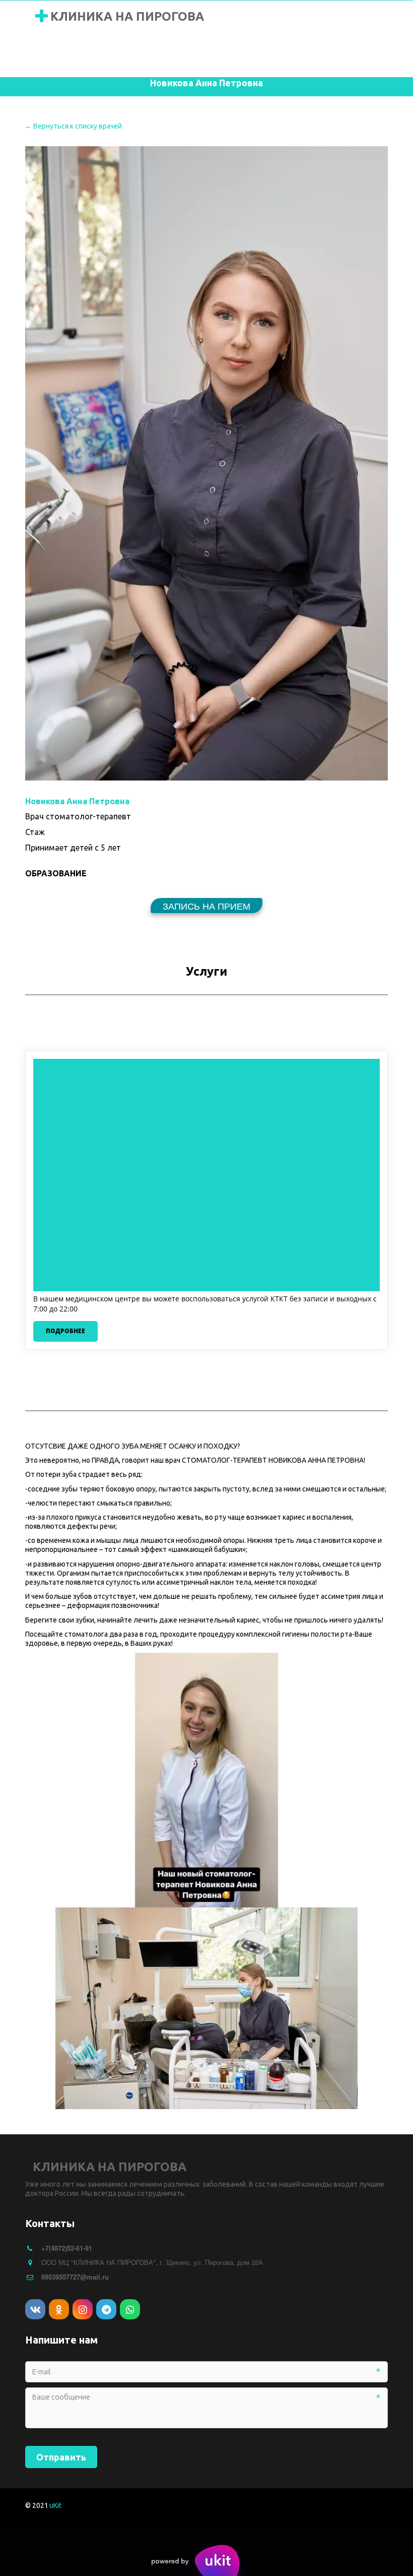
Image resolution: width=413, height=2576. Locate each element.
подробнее (65, 1331)
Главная (54, 55)
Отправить (61, 2457)
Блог (306, 55)
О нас (107, 55)
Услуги (207, 55)
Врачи (156, 55)
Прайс (259, 55)
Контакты (361, 55)
